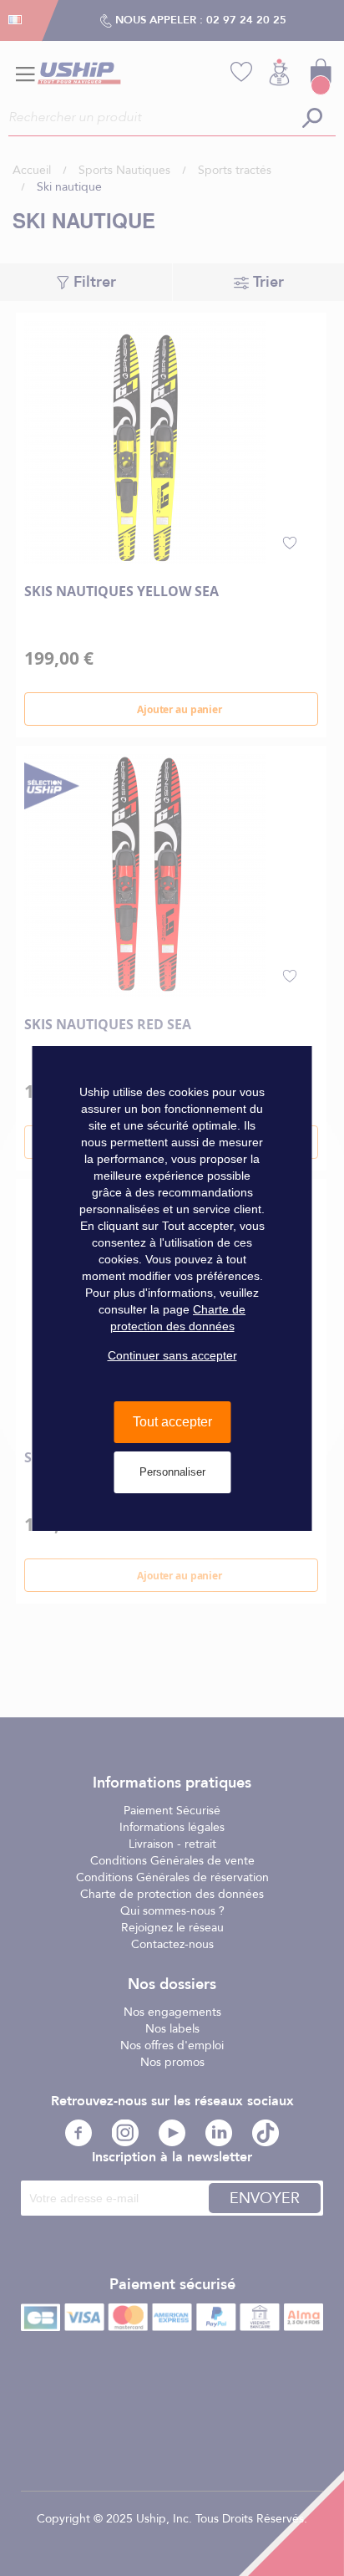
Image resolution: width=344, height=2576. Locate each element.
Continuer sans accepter (172, 1355)
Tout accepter (172, 1422)
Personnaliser (172, 1472)
